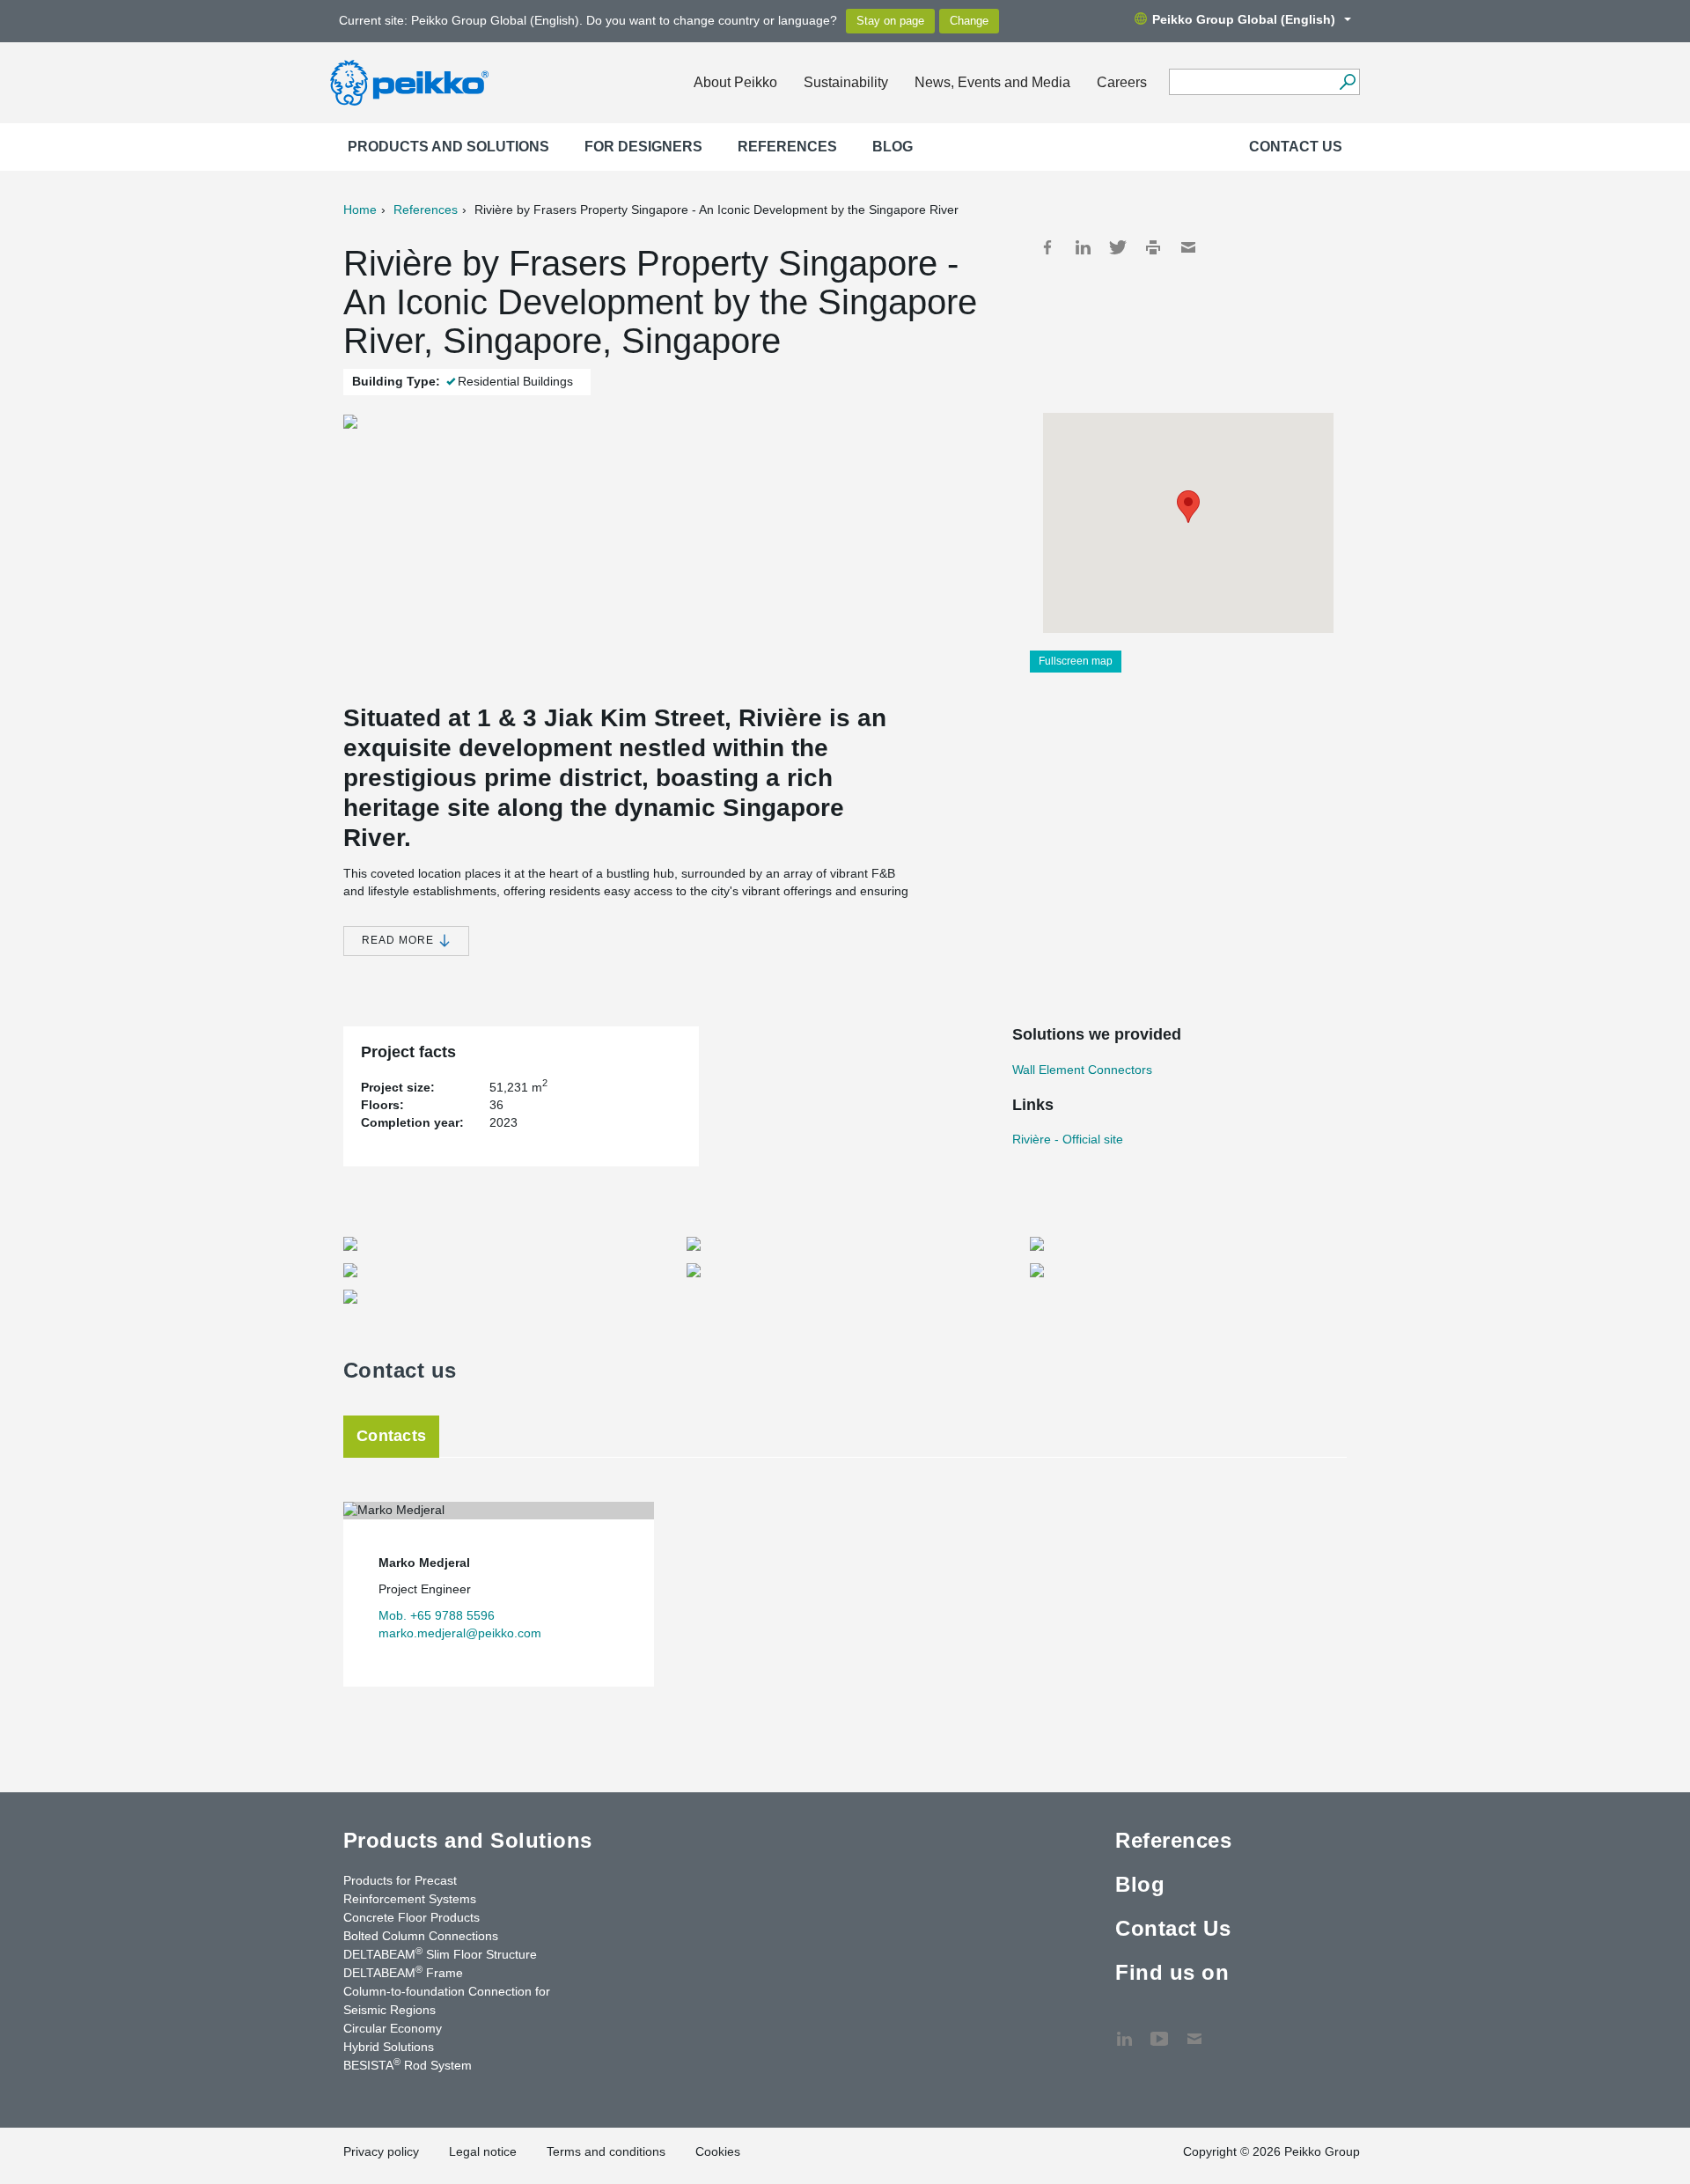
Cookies (718, 2151)
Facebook (1047, 247)
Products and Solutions (448, 147)
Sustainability (846, 82)
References (787, 147)
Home (360, 210)
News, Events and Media (992, 82)
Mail (1188, 247)
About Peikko (735, 82)
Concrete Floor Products (411, 1917)
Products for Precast (400, 1880)
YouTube (1159, 2030)
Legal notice (483, 2151)
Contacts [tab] (391, 1436)
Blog (893, 147)
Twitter (1118, 247)
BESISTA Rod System (408, 2064)
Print (1153, 247)
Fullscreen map (1076, 661)
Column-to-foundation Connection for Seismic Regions (447, 2000)
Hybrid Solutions (389, 2047)
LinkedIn (1083, 247)
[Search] (1347, 82)
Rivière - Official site (1068, 1139)
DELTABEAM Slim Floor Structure (440, 1953)
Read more (400, 940)
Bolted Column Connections (421, 1936)
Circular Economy (393, 2028)
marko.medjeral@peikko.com (460, 1633)
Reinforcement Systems (410, 1899)
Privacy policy (381, 2151)
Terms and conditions (606, 2151)
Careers (1122, 82)
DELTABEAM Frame (403, 1972)
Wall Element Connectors (1082, 1070)
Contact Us (1296, 147)
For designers (643, 147)
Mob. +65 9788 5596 (437, 1615)
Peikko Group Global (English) (1244, 19)
